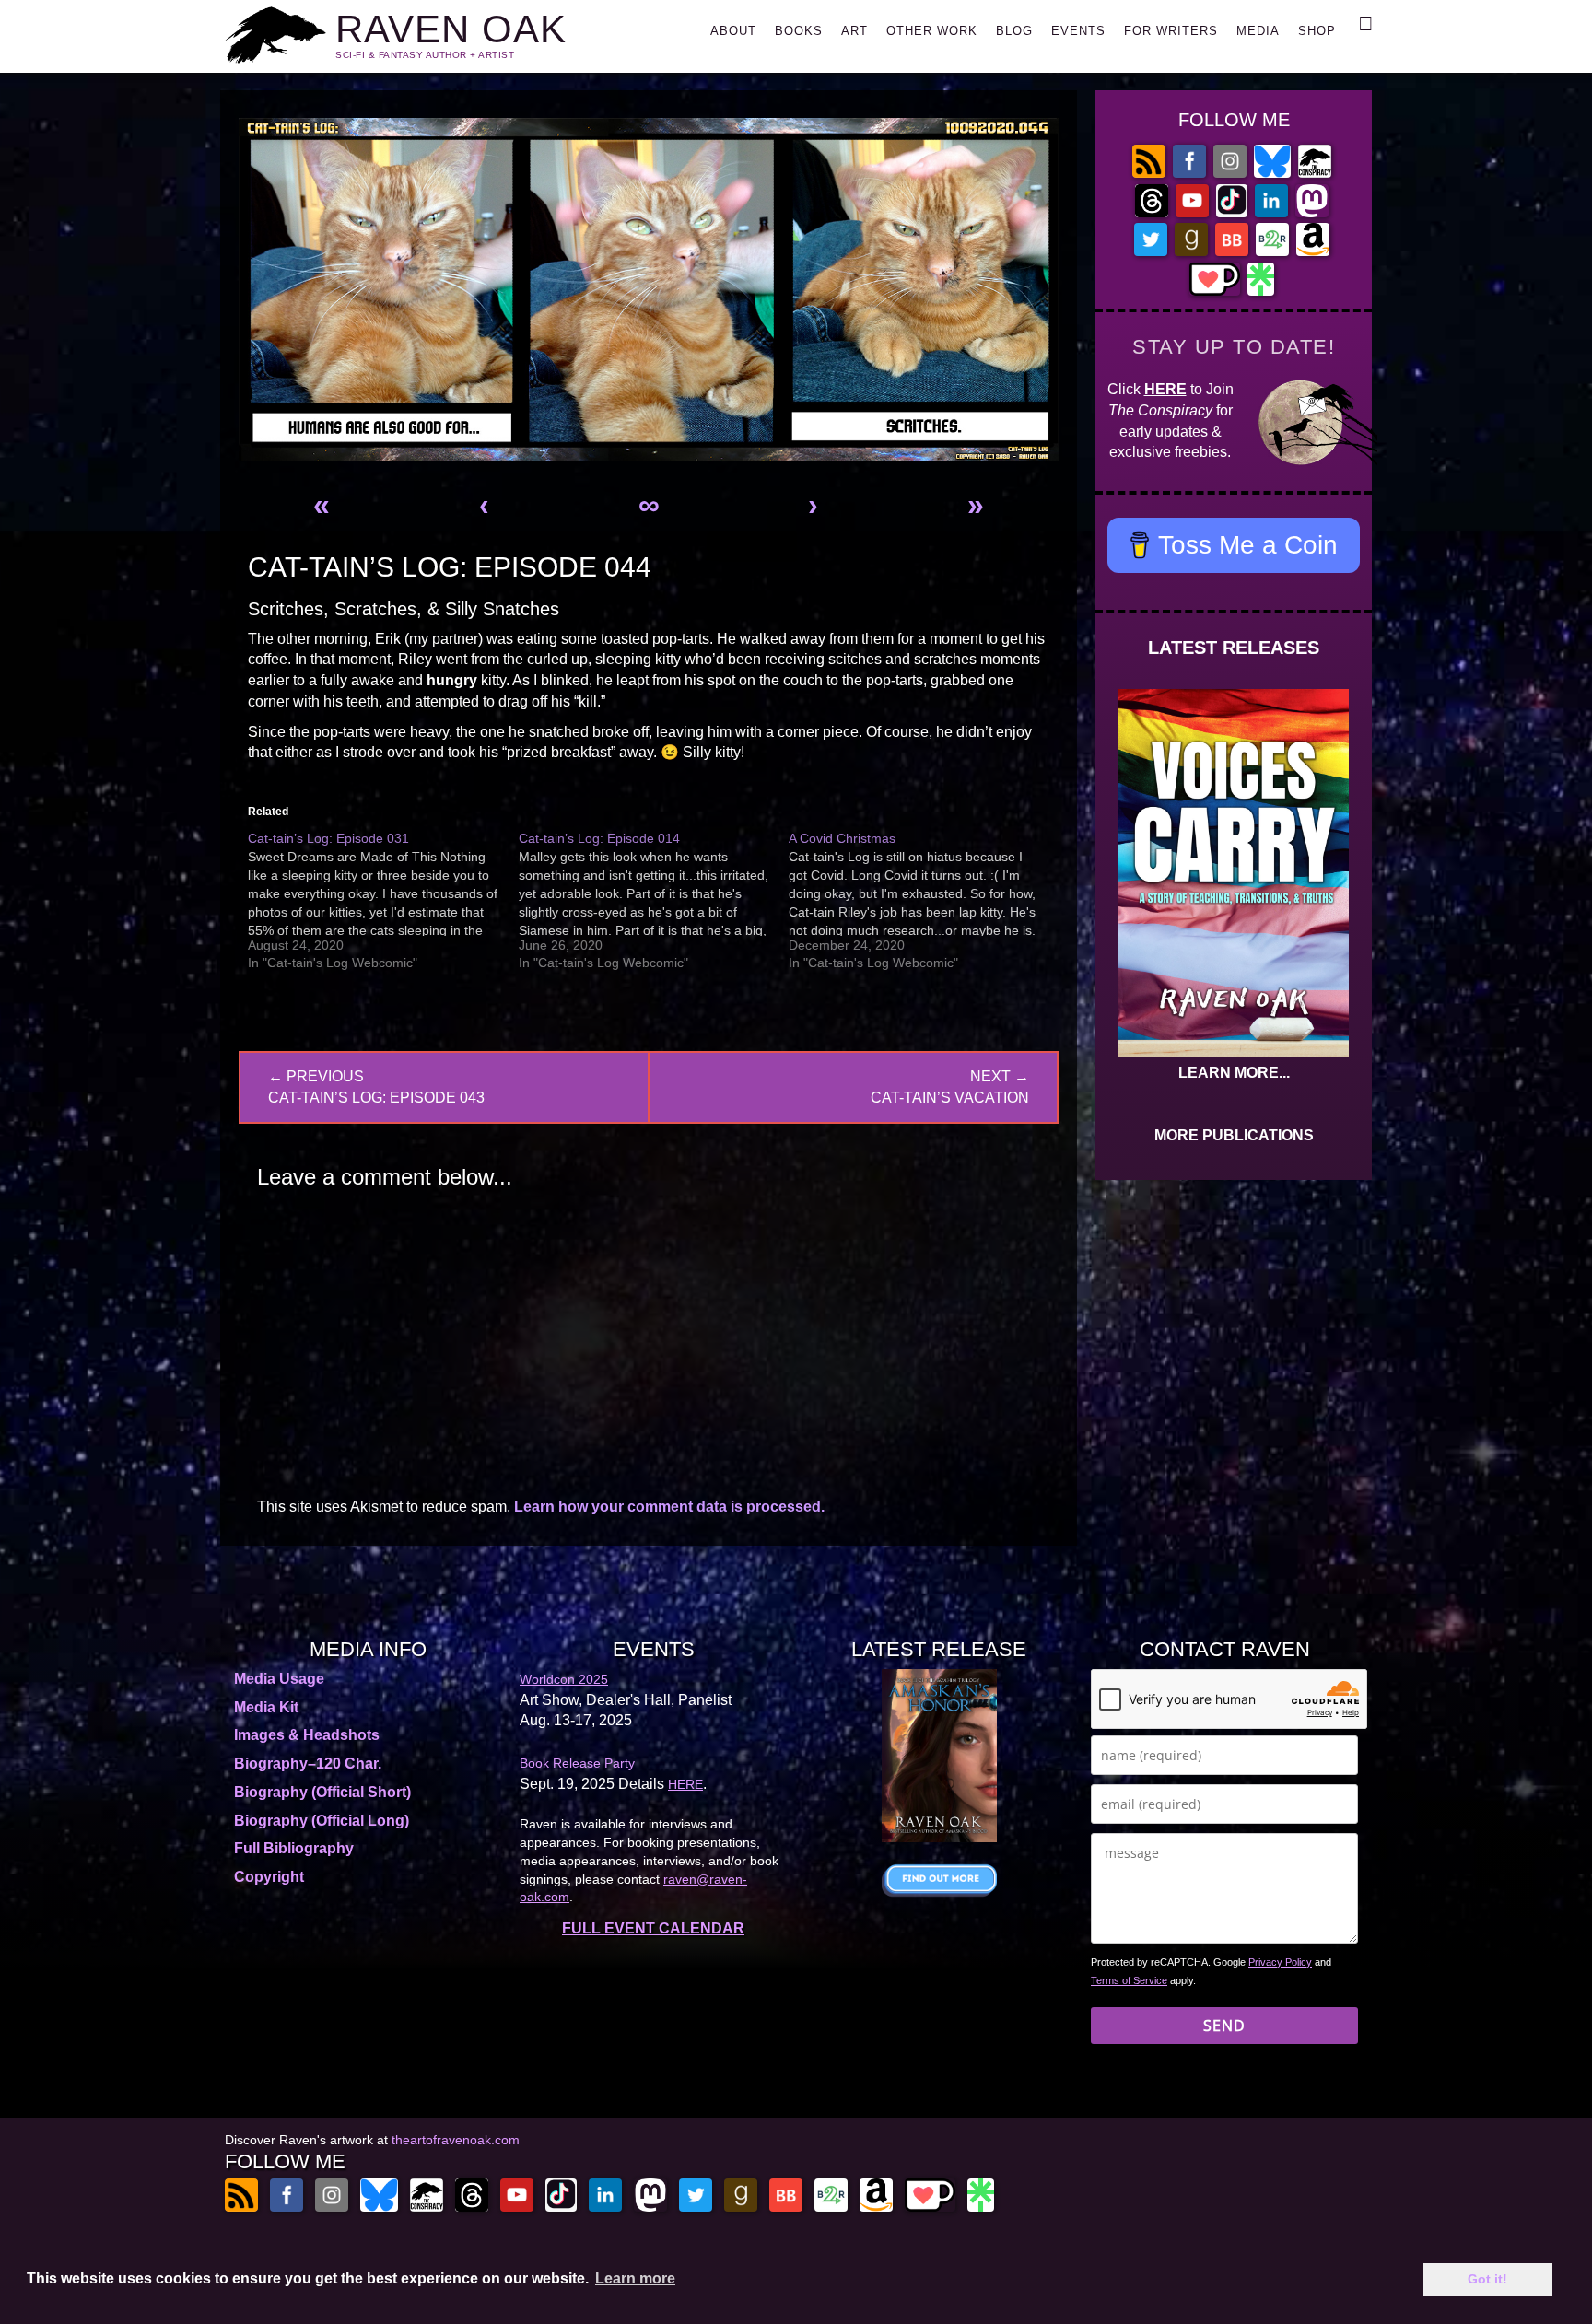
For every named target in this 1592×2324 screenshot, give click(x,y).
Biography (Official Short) (322, 1792)
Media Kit (266, 1707)
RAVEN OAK (451, 29)
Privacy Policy (1280, 1962)
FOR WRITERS (1171, 31)
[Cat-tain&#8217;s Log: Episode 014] (654, 901)
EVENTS (1078, 31)
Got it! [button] (1487, 2279)
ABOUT (733, 31)
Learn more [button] (635, 2278)
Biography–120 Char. (308, 1763)
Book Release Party (577, 1763)
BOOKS (799, 31)
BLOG (1014, 31)
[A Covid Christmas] (924, 901)
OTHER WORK (932, 31)
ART (855, 31)
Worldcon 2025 (564, 1679)
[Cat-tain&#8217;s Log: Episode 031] (383, 901)
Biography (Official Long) (322, 1821)
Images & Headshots (307, 1735)
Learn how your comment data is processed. (669, 1507)
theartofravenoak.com (456, 2140)
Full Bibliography (294, 1848)
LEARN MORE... (1234, 1073)
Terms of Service (1129, 1980)
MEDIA (1258, 31)
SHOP (1317, 31)
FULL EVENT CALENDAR (653, 1928)
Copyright (269, 1877)
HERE (1165, 389)
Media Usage (279, 1679)
